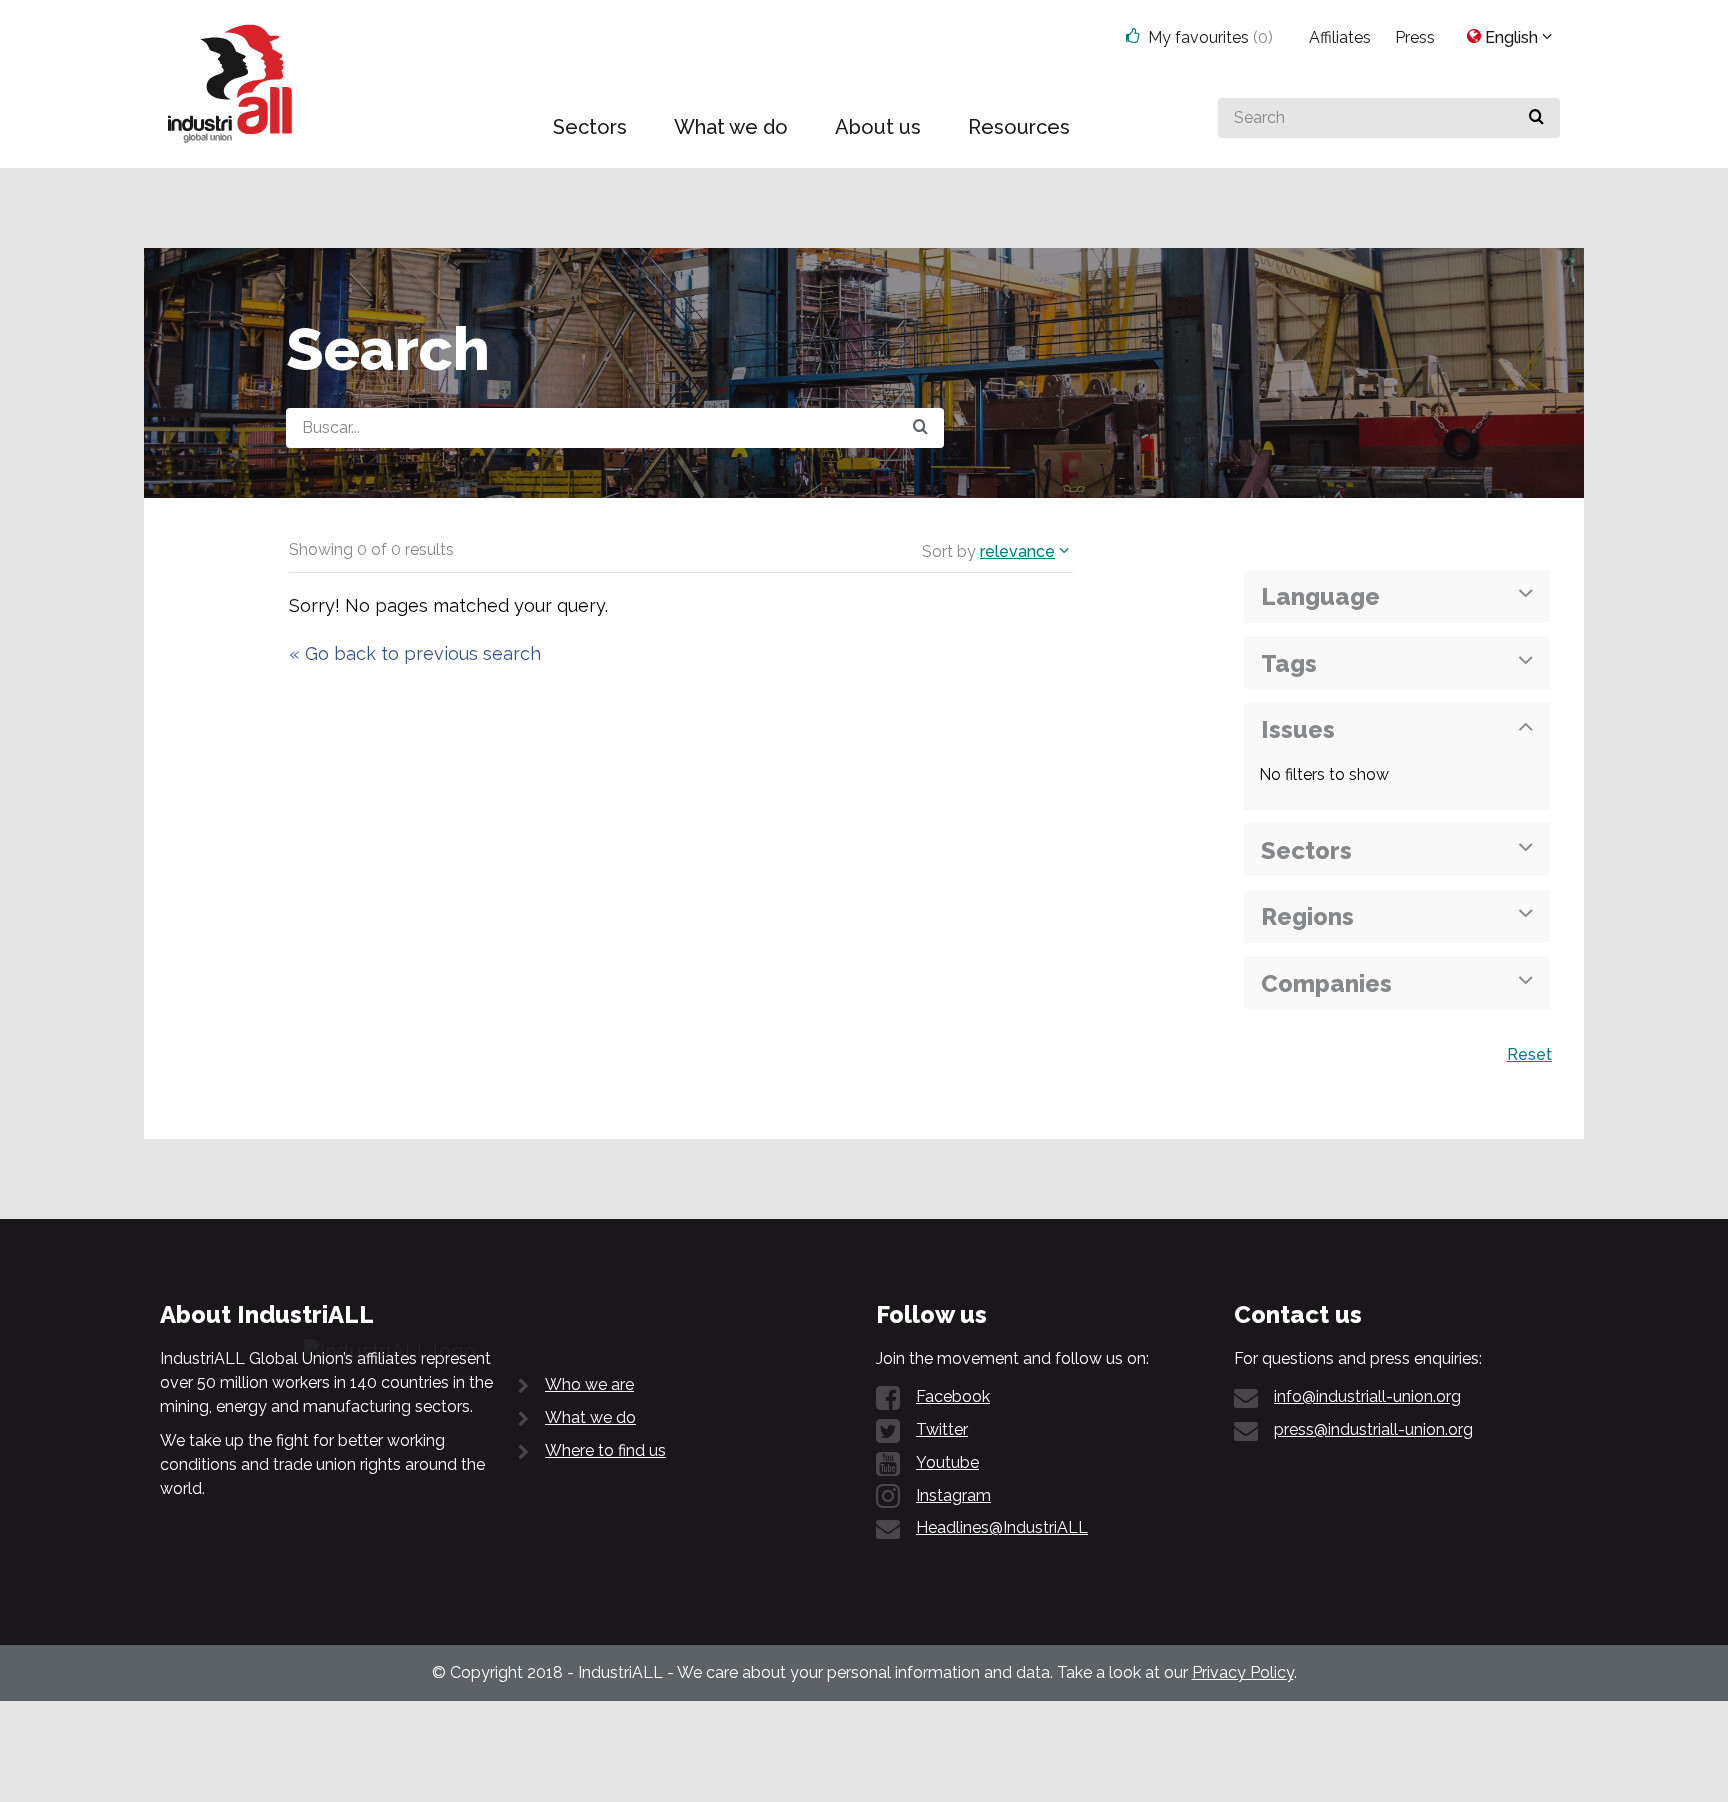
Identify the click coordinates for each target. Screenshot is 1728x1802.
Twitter (942, 1429)
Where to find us (605, 1450)
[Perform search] (1536, 118)
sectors (1306, 850)
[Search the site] (920, 428)
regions (1307, 916)
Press (1415, 37)
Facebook (953, 1396)
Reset (1529, 1054)
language (1320, 596)
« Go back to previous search (415, 653)
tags (1289, 663)
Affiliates (1340, 37)
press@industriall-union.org (1373, 1429)
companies (1326, 983)
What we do (590, 1417)
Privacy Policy (1243, 1672)
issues (1298, 729)
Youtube (947, 1462)
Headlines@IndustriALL (1002, 1527)
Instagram (953, 1495)
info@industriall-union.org (1367, 1396)
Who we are (589, 1384)
